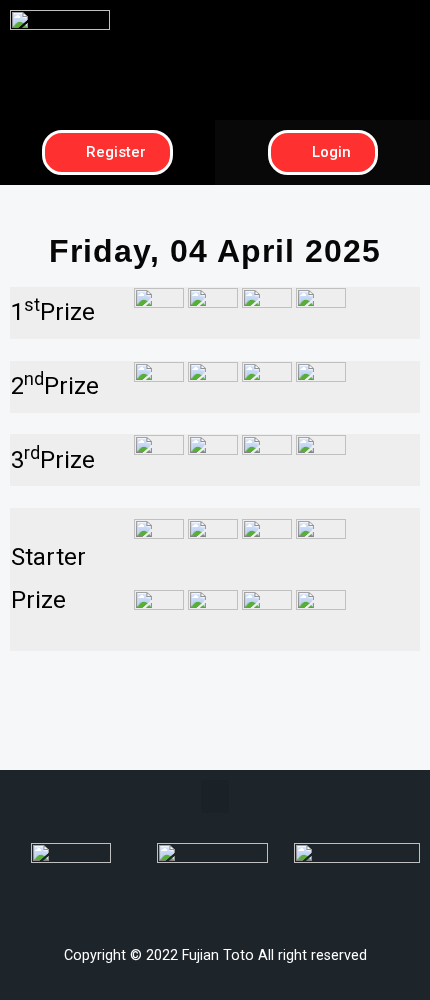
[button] (323, 26)
